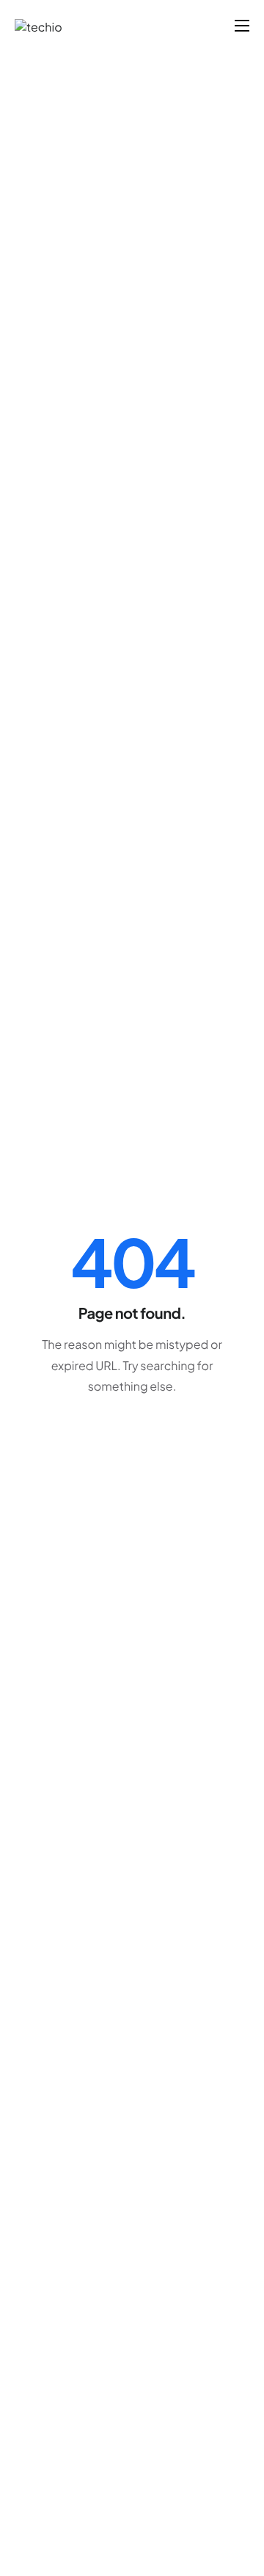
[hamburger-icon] (242, 26)
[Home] (38, 25)
